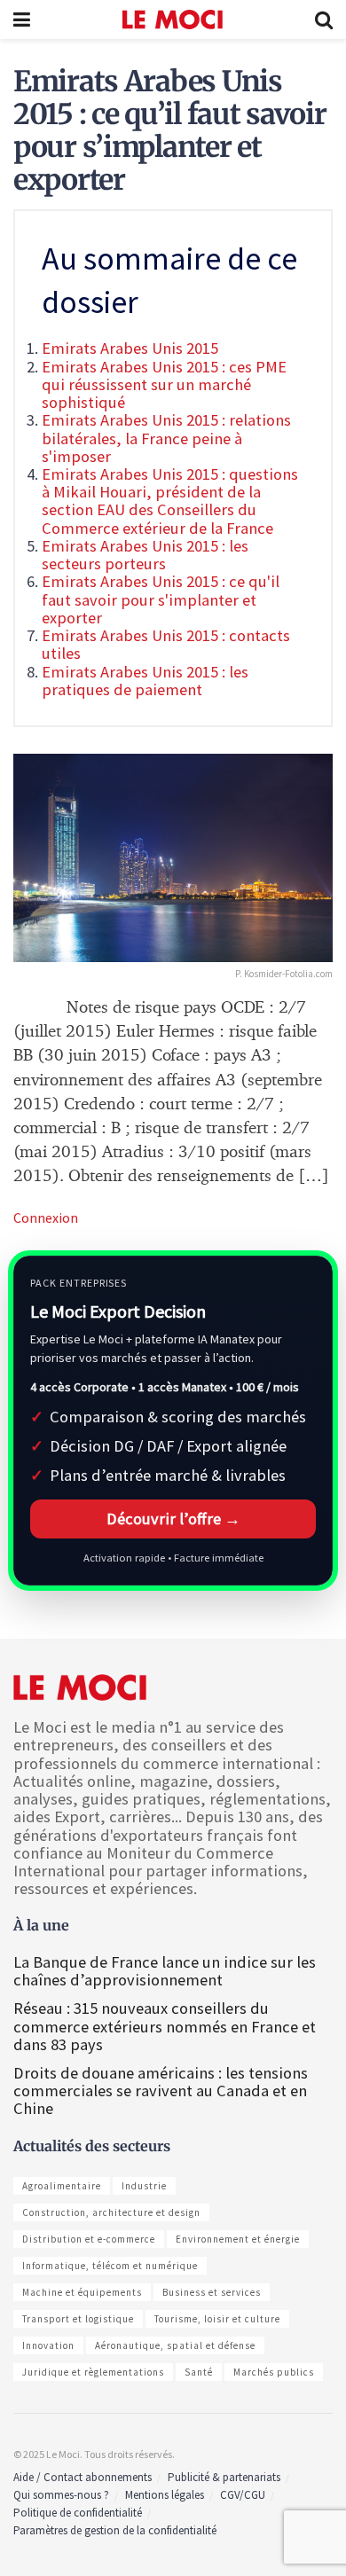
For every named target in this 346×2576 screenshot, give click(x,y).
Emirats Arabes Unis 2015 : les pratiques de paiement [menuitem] (145, 681)
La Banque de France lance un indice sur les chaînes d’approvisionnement (165, 1971)
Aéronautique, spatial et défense (175, 2345)
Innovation (48, 2345)
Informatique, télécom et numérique (110, 2266)
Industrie (144, 2186)
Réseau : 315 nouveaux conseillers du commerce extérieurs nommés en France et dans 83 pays (165, 2026)
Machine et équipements (82, 2292)
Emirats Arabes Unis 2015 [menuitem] (130, 348)
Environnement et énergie (238, 2239)
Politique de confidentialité (78, 2513)
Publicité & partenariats (224, 2477)
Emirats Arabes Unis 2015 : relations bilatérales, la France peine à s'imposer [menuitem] (166, 438)
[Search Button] (324, 20)
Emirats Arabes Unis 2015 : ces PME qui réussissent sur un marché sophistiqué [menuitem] (164, 384)
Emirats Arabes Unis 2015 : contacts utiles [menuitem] (166, 644)
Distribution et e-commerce (89, 2239)
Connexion (46, 1218)
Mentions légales (165, 2495)
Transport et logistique (78, 2319)
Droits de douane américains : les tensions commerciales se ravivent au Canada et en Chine (161, 2091)
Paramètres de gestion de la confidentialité (115, 2530)
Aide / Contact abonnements (83, 2477)
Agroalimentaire (62, 2186)
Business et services (212, 2292)
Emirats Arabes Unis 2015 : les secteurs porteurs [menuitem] (145, 555)
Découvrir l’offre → (173, 1519)
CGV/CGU (243, 2495)
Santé (199, 2372)
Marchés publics (274, 2372)
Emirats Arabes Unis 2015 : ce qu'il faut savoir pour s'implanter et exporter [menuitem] (161, 599)
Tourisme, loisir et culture (217, 2319)
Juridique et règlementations (93, 2372)
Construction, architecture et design (111, 2212)
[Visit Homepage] (173, 20)
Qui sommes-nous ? (61, 2495)
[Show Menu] (22, 20)
